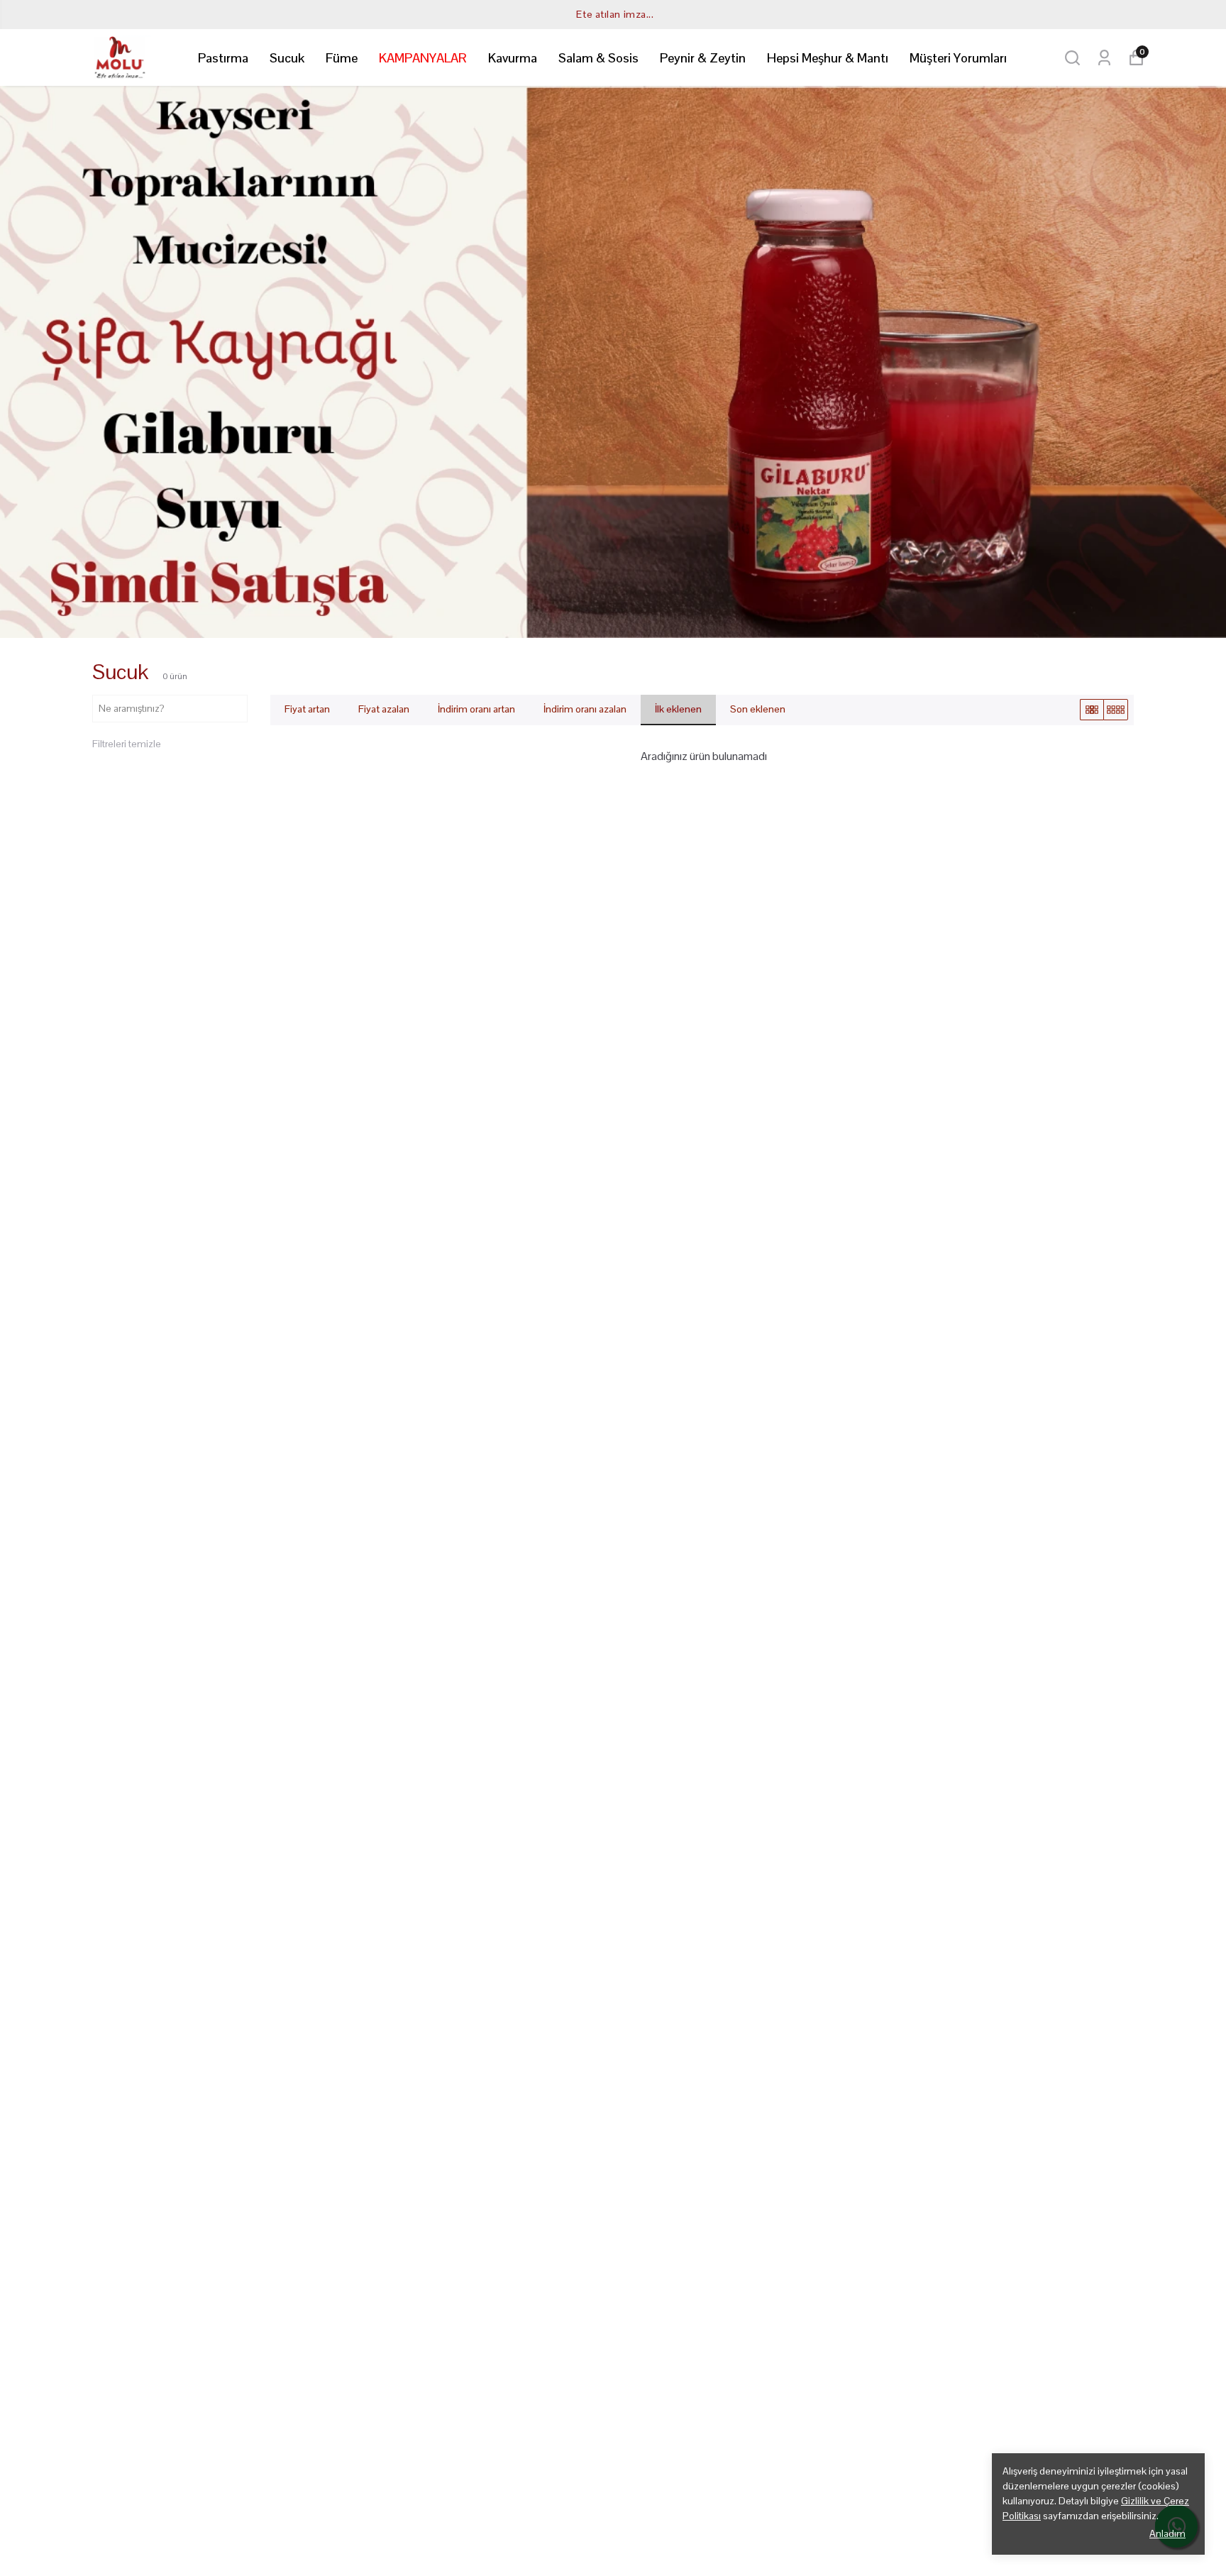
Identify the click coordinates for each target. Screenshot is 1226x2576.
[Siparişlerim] (1104, 58)
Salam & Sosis (598, 58)
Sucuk (287, 58)
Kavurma (513, 58)
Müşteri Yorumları (958, 58)
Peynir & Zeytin (703, 58)
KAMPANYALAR (423, 58)
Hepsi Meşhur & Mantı (828, 58)
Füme (342, 58)
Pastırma (223, 58)
